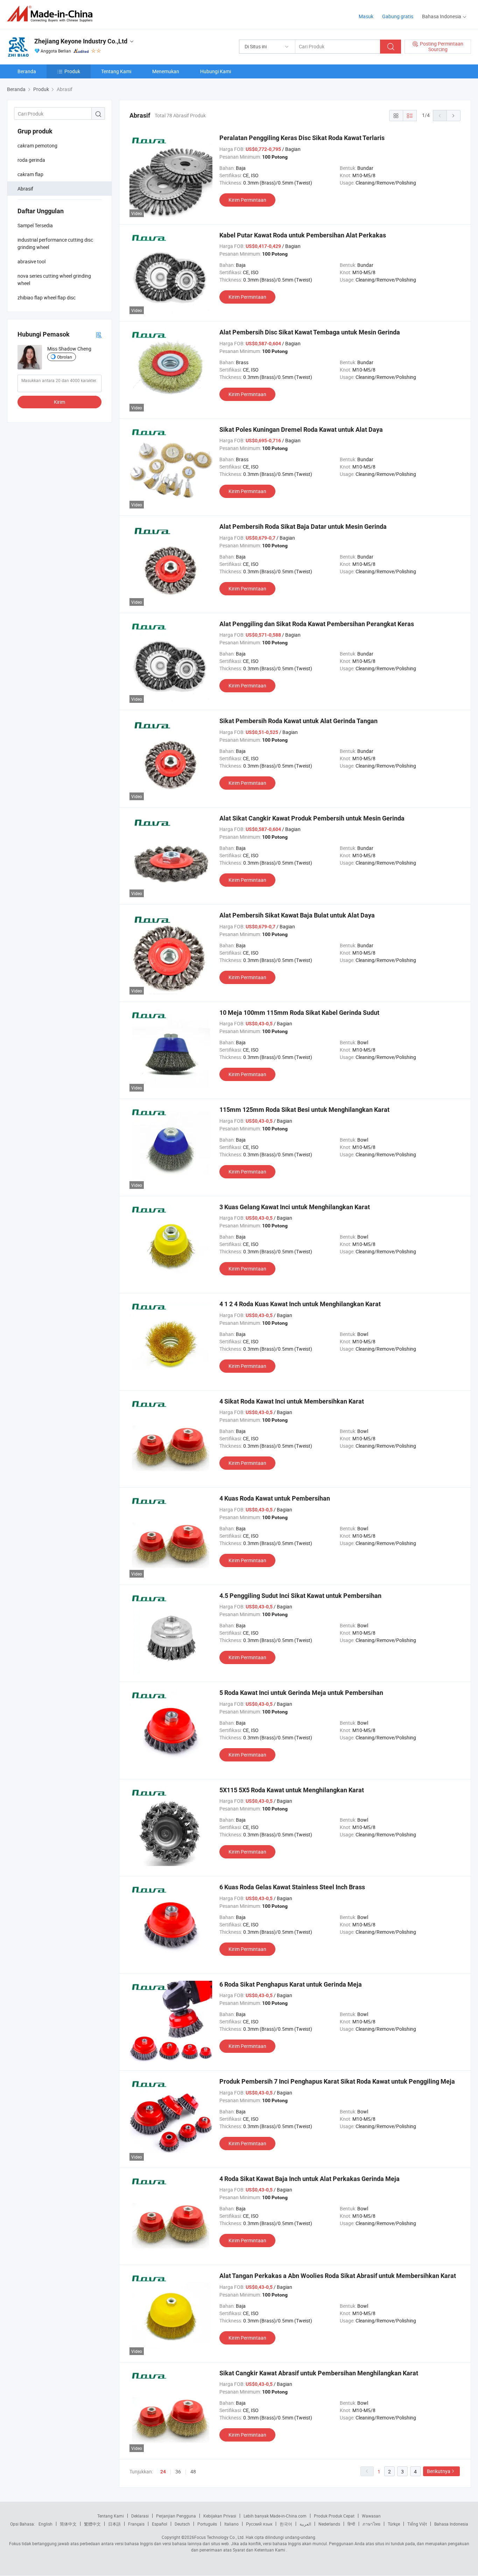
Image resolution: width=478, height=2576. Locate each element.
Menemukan (166, 71)
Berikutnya (439, 2471)
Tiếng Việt (417, 2524)
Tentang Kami (116, 71)
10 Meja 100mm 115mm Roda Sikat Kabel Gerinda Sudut (299, 1013)
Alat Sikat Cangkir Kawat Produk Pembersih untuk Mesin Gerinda (312, 818)
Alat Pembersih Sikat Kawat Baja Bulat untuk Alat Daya (297, 915)
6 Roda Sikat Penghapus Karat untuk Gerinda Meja (291, 1984)
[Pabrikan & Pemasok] (52, 14)
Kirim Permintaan (247, 200)
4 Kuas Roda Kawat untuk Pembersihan (275, 1498)
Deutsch (182, 2524)
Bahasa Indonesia (451, 2524)
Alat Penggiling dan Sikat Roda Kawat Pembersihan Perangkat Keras (317, 624)
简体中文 (68, 2524)
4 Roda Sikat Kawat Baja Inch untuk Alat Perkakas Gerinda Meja (310, 2179)
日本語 (114, 2524)
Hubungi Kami (216, 71)
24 (163, 2472)
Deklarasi (140, 2516)
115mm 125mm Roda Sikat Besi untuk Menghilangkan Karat (304, 1110)
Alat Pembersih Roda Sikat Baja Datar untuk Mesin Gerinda (303, 527)
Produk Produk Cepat (334, 2516)
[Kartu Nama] (99, 335)
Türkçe (394, 2524)
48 (193, 2471)
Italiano (231, 2524)
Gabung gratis (398, 16)
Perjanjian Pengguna (176, 2516)
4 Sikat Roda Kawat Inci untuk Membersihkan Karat (292, 1401)
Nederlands (329, 2524)
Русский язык (259, 2524)
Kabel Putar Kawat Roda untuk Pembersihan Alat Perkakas (303, 235)
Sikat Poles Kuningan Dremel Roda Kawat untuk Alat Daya (301, 430)
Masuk (366, 16)
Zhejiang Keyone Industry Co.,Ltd (81, 41)
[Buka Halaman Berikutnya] (454, 116)
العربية (305, 2524)
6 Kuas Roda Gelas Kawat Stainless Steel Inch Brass (292, 1887)
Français (136, 2524)
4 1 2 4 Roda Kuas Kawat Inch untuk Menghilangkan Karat (300, 1304)
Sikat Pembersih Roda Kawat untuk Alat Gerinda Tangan (298, 721)
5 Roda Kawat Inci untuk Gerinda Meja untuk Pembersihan (301, 1693)
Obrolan (65, 357)
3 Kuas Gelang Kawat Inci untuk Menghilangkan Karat (295, 1207)
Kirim (59, 402)
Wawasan (371, 2516)
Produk (72, 71)
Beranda (27, 71)
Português (207, 2524)
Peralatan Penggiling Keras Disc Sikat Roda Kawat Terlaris (302, 138)
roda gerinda (31, 160)
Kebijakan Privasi (220, 2516)
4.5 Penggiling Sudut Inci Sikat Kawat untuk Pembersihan (300, 1596)
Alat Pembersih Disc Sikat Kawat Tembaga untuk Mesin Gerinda (310, 332)
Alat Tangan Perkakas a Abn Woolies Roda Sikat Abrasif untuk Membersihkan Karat (338, 2276)
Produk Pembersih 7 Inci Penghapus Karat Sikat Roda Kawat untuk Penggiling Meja (337, 2081)
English (45, 2524)
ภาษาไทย (371, 2524)
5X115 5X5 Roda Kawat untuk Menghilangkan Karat (292, 1790)
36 (178, 2471)
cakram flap (30, 174)
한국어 (286, 2524)
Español (160, 2524)
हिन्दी (351, 2524)
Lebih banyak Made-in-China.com (275, 2516)
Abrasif (25, 189)
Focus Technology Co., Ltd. (219, 2537)
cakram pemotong (37, 146)
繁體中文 (92, 2524)
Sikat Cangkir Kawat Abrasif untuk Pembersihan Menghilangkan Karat (319, 2373)
